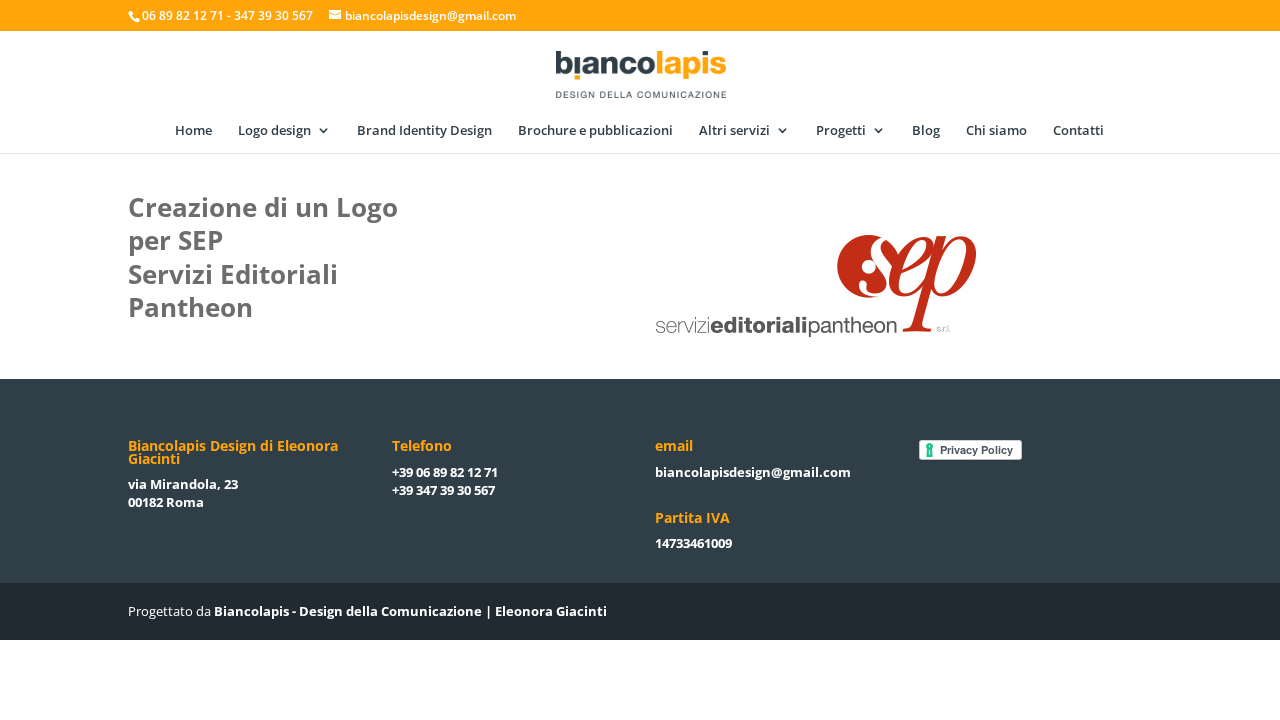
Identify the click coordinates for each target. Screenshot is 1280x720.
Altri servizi (734, 131)
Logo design (274, 131)
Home (193, 131)
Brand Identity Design (424, 131)
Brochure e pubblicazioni (595, 131)
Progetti (841, 131)
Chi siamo (996, 131)
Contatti (1078, 131)
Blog (926, 131)
